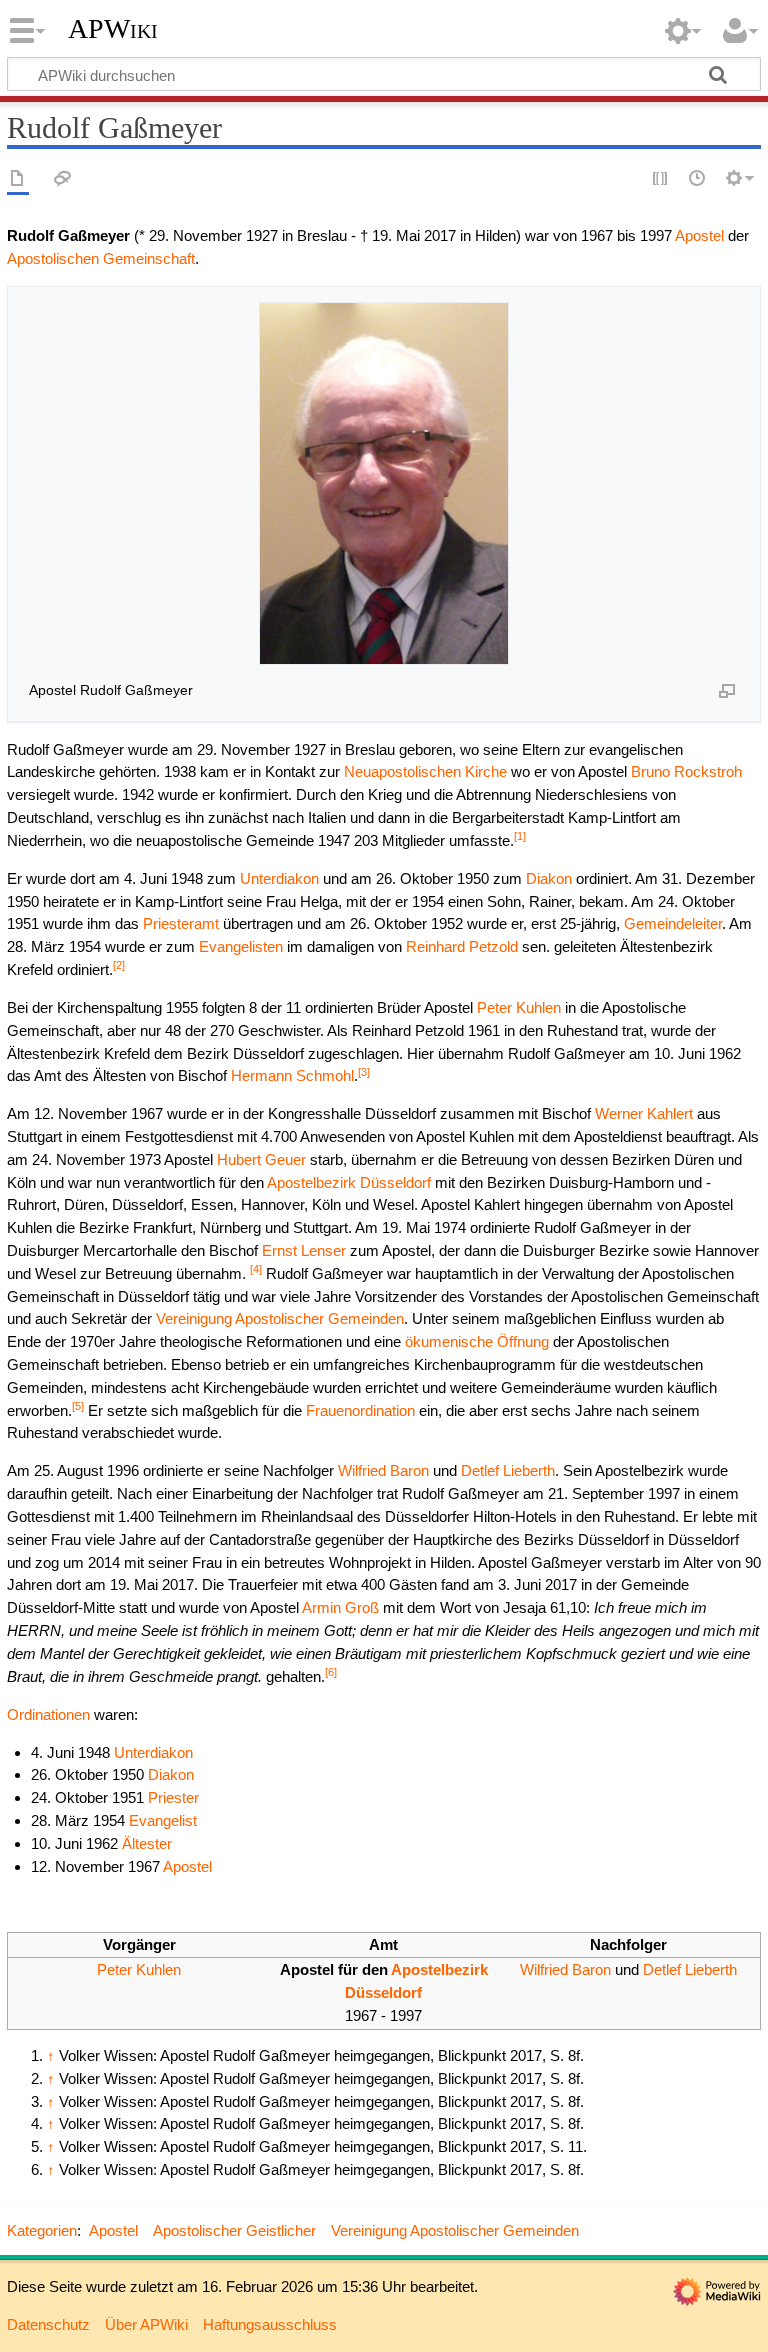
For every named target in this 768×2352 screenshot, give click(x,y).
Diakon (549, 878)
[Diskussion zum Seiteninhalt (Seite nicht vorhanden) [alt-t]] (63, 179)
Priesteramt (181, 923)
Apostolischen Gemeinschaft (101, 258)
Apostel (699, 235)
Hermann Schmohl (292, 1075)
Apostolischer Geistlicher (234, 2230)
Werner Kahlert (644, 1113)
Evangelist (163, 1820)
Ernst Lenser (304, 1250)
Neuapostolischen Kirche (425, 771)
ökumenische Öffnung (477, 1341)
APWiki (113, 29)
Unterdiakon (279, 878)
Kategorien (42, 2230)
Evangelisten (241, 946)
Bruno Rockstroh (686, 771)
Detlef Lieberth (508, 1470)
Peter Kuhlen (519, 1007)
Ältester (147, 1843)
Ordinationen (48, 1714)
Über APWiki (146, 2324)
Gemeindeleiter (673, 923)
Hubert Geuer (261, 1159)
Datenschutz (48, 2324)
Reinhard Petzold (462, 946)
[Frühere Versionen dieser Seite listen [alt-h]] (698, 179)
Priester (173, 1797)
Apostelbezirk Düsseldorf (349, 1182)
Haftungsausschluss (270, 2324)
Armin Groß (340, 1607)
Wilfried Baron (383, 1470)
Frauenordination (360, 1410)
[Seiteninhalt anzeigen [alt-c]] (18, 179)
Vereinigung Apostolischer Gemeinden (280, 1318)
